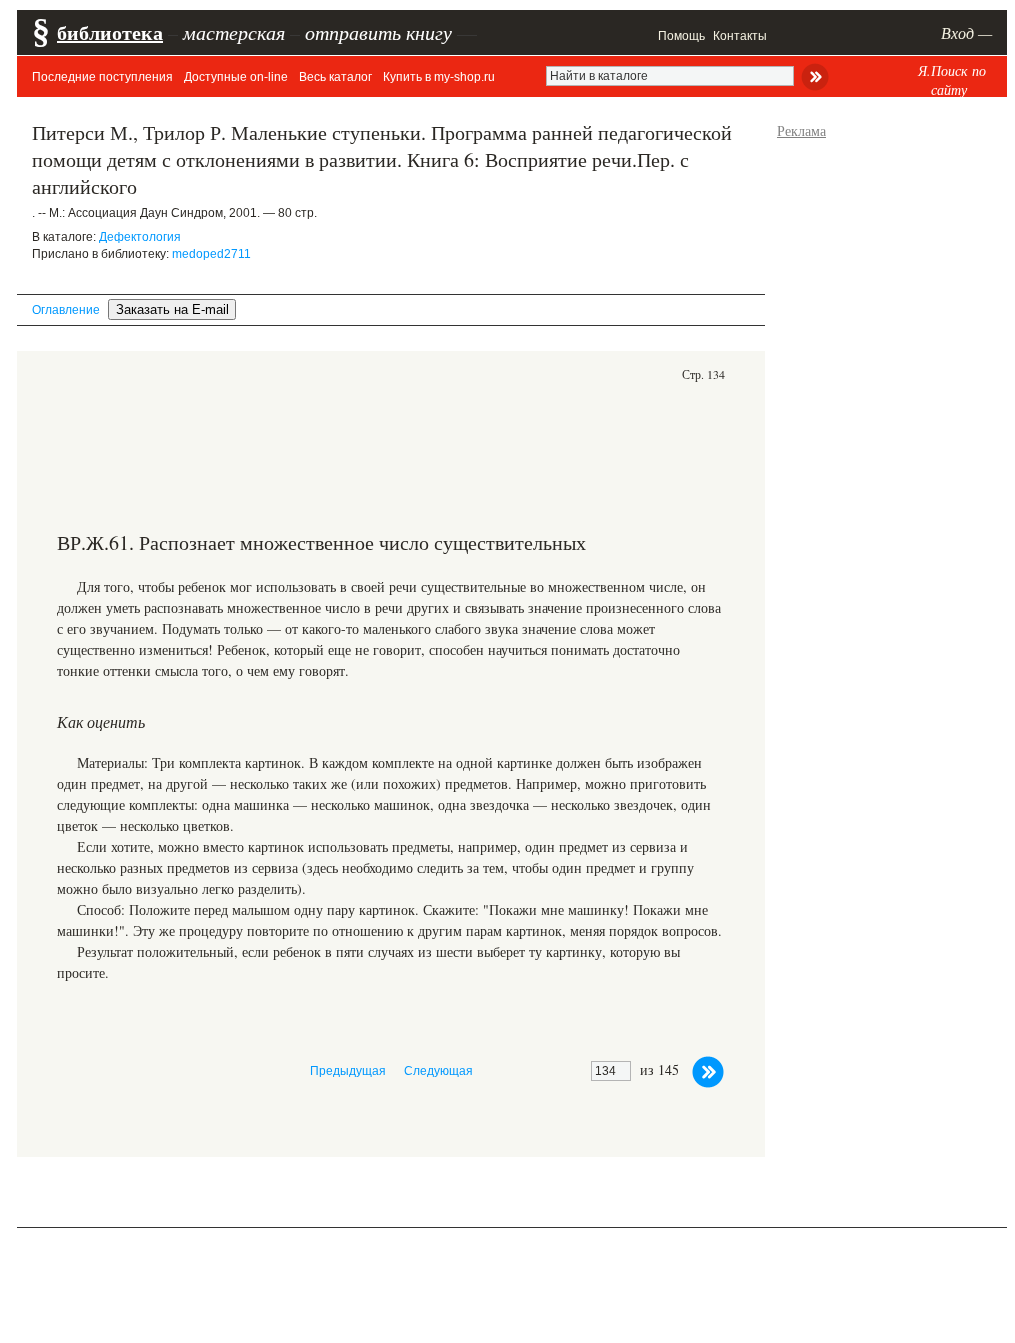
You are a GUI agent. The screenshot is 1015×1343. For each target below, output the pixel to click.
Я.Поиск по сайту (952, 80)
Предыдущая (348, 1071)
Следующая (438, 1071)
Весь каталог (335, 77)
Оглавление (66, 310)
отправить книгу (378, 32)
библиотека (110, 32)
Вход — (966, 32)
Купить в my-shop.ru (439, 77)
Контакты (740, 36)
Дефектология (140, 237)
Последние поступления (102, 77)
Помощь (681, 36)
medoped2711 (211, 254)
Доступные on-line (236, 77)
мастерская (234, 32)
